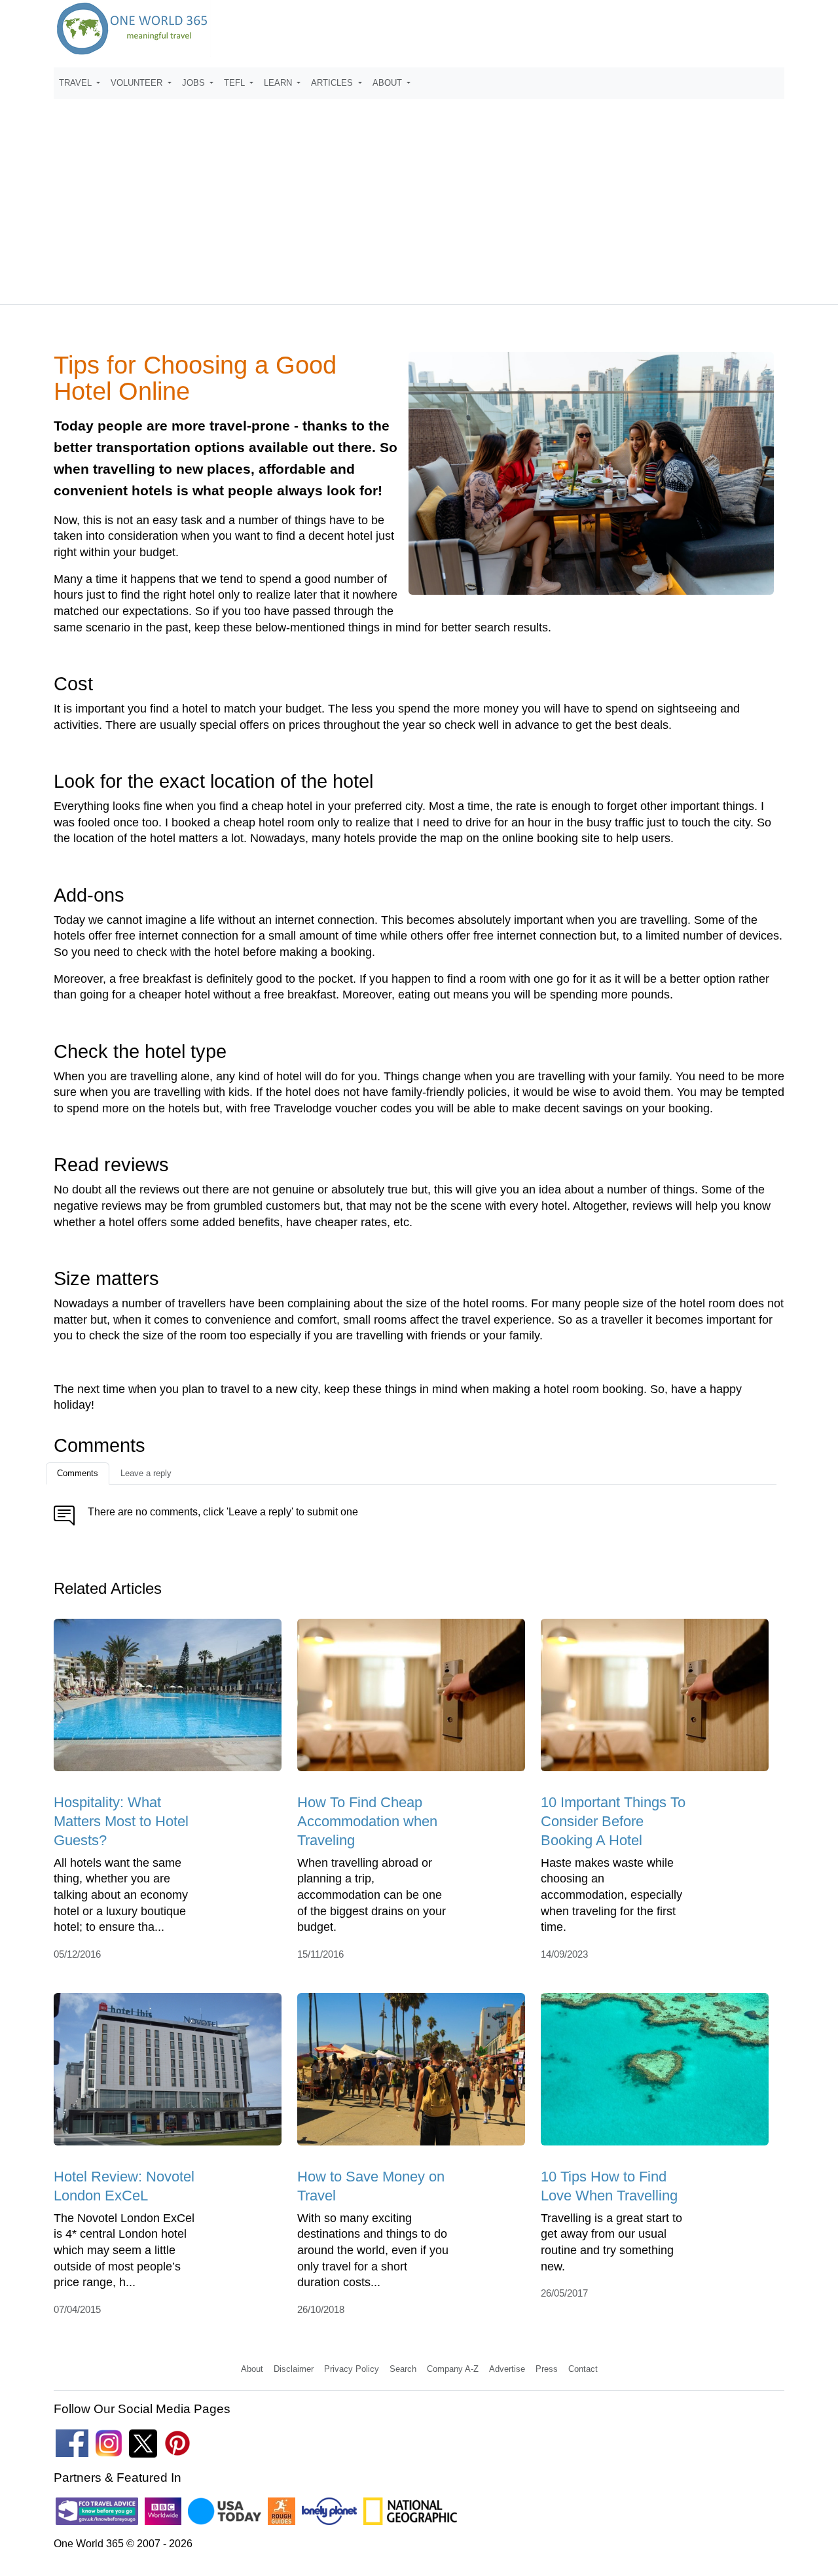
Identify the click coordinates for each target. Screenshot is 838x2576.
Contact (583, 2369)
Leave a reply (146, 1473)
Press (547, 2369)
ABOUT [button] (389, 83)
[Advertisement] (419, 196)
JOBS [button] (195, 83)
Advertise (507, 2369)
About (252, 2369)
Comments (78, 1473)
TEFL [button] (236, 83)
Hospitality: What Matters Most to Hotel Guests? (121, 1822)
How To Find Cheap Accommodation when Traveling (367, 1822)
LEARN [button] (279, 83)
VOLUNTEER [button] (138, 83)
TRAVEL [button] (77, 83)
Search (403, 2369)
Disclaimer (294, 2369)
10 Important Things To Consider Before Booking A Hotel (613, 1822)
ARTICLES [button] (333, 83)
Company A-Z (453, 2369)
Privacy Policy (352, 2369)
